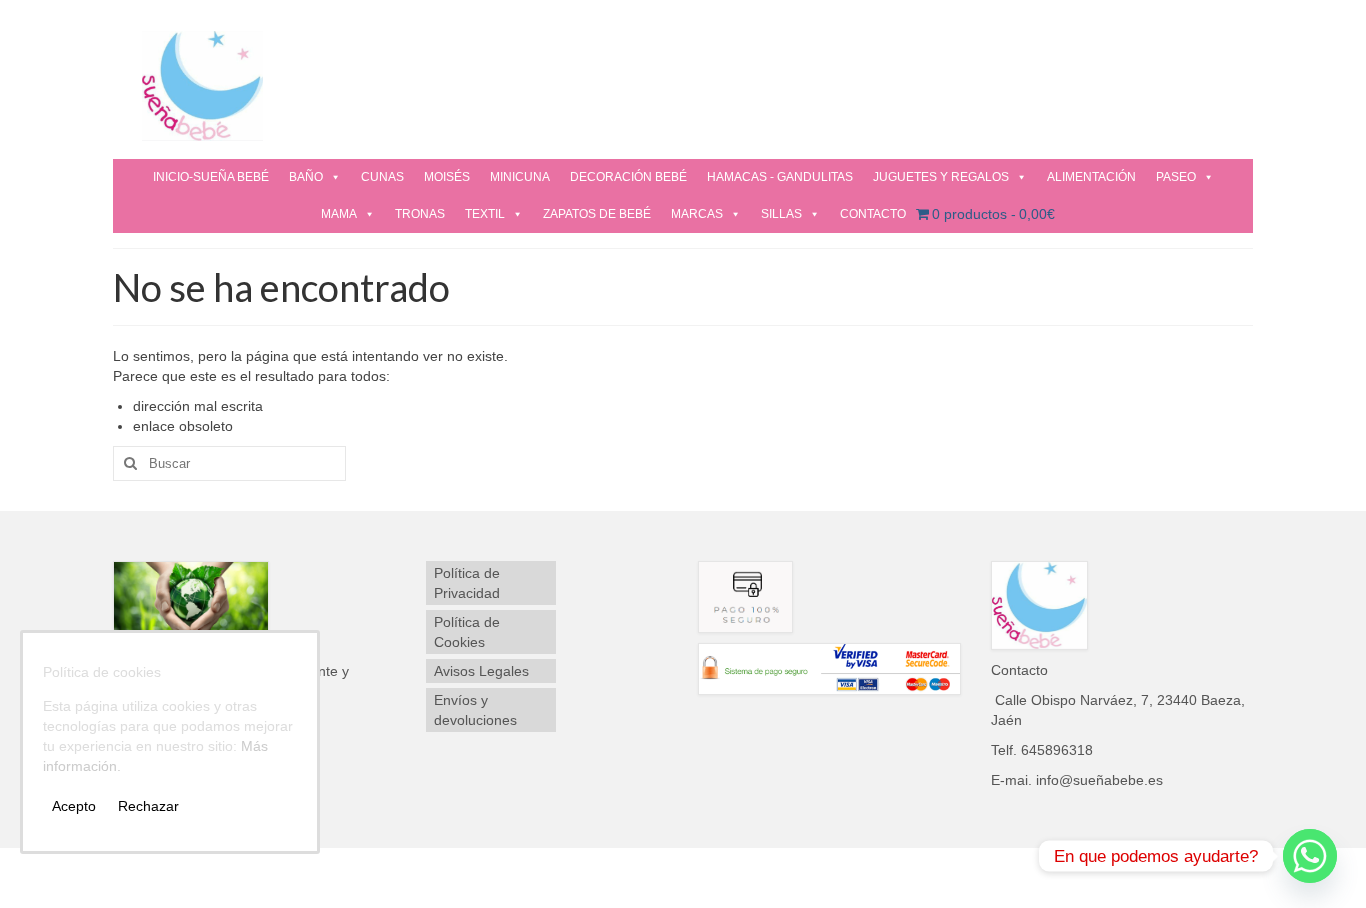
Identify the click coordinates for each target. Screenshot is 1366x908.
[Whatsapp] (1310, 856)
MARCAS (697, 214)
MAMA (339, 214)
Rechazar (148, 806)
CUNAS (382, 177)
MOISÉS (447, 177)
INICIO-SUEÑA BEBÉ (211, 177)
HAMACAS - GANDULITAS (780, 177)
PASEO (1176, 177)
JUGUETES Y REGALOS (941, 177)
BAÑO (306, 177)
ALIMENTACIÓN (1091, 177)
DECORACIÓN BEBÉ (628, 177)
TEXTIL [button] (485, 214)
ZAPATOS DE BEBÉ (597, 214)
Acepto (74, 806)
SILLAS (781, 214)
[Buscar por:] (229, 463)
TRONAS (420, 214)
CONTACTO (873, 214)
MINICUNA (520, 177)
